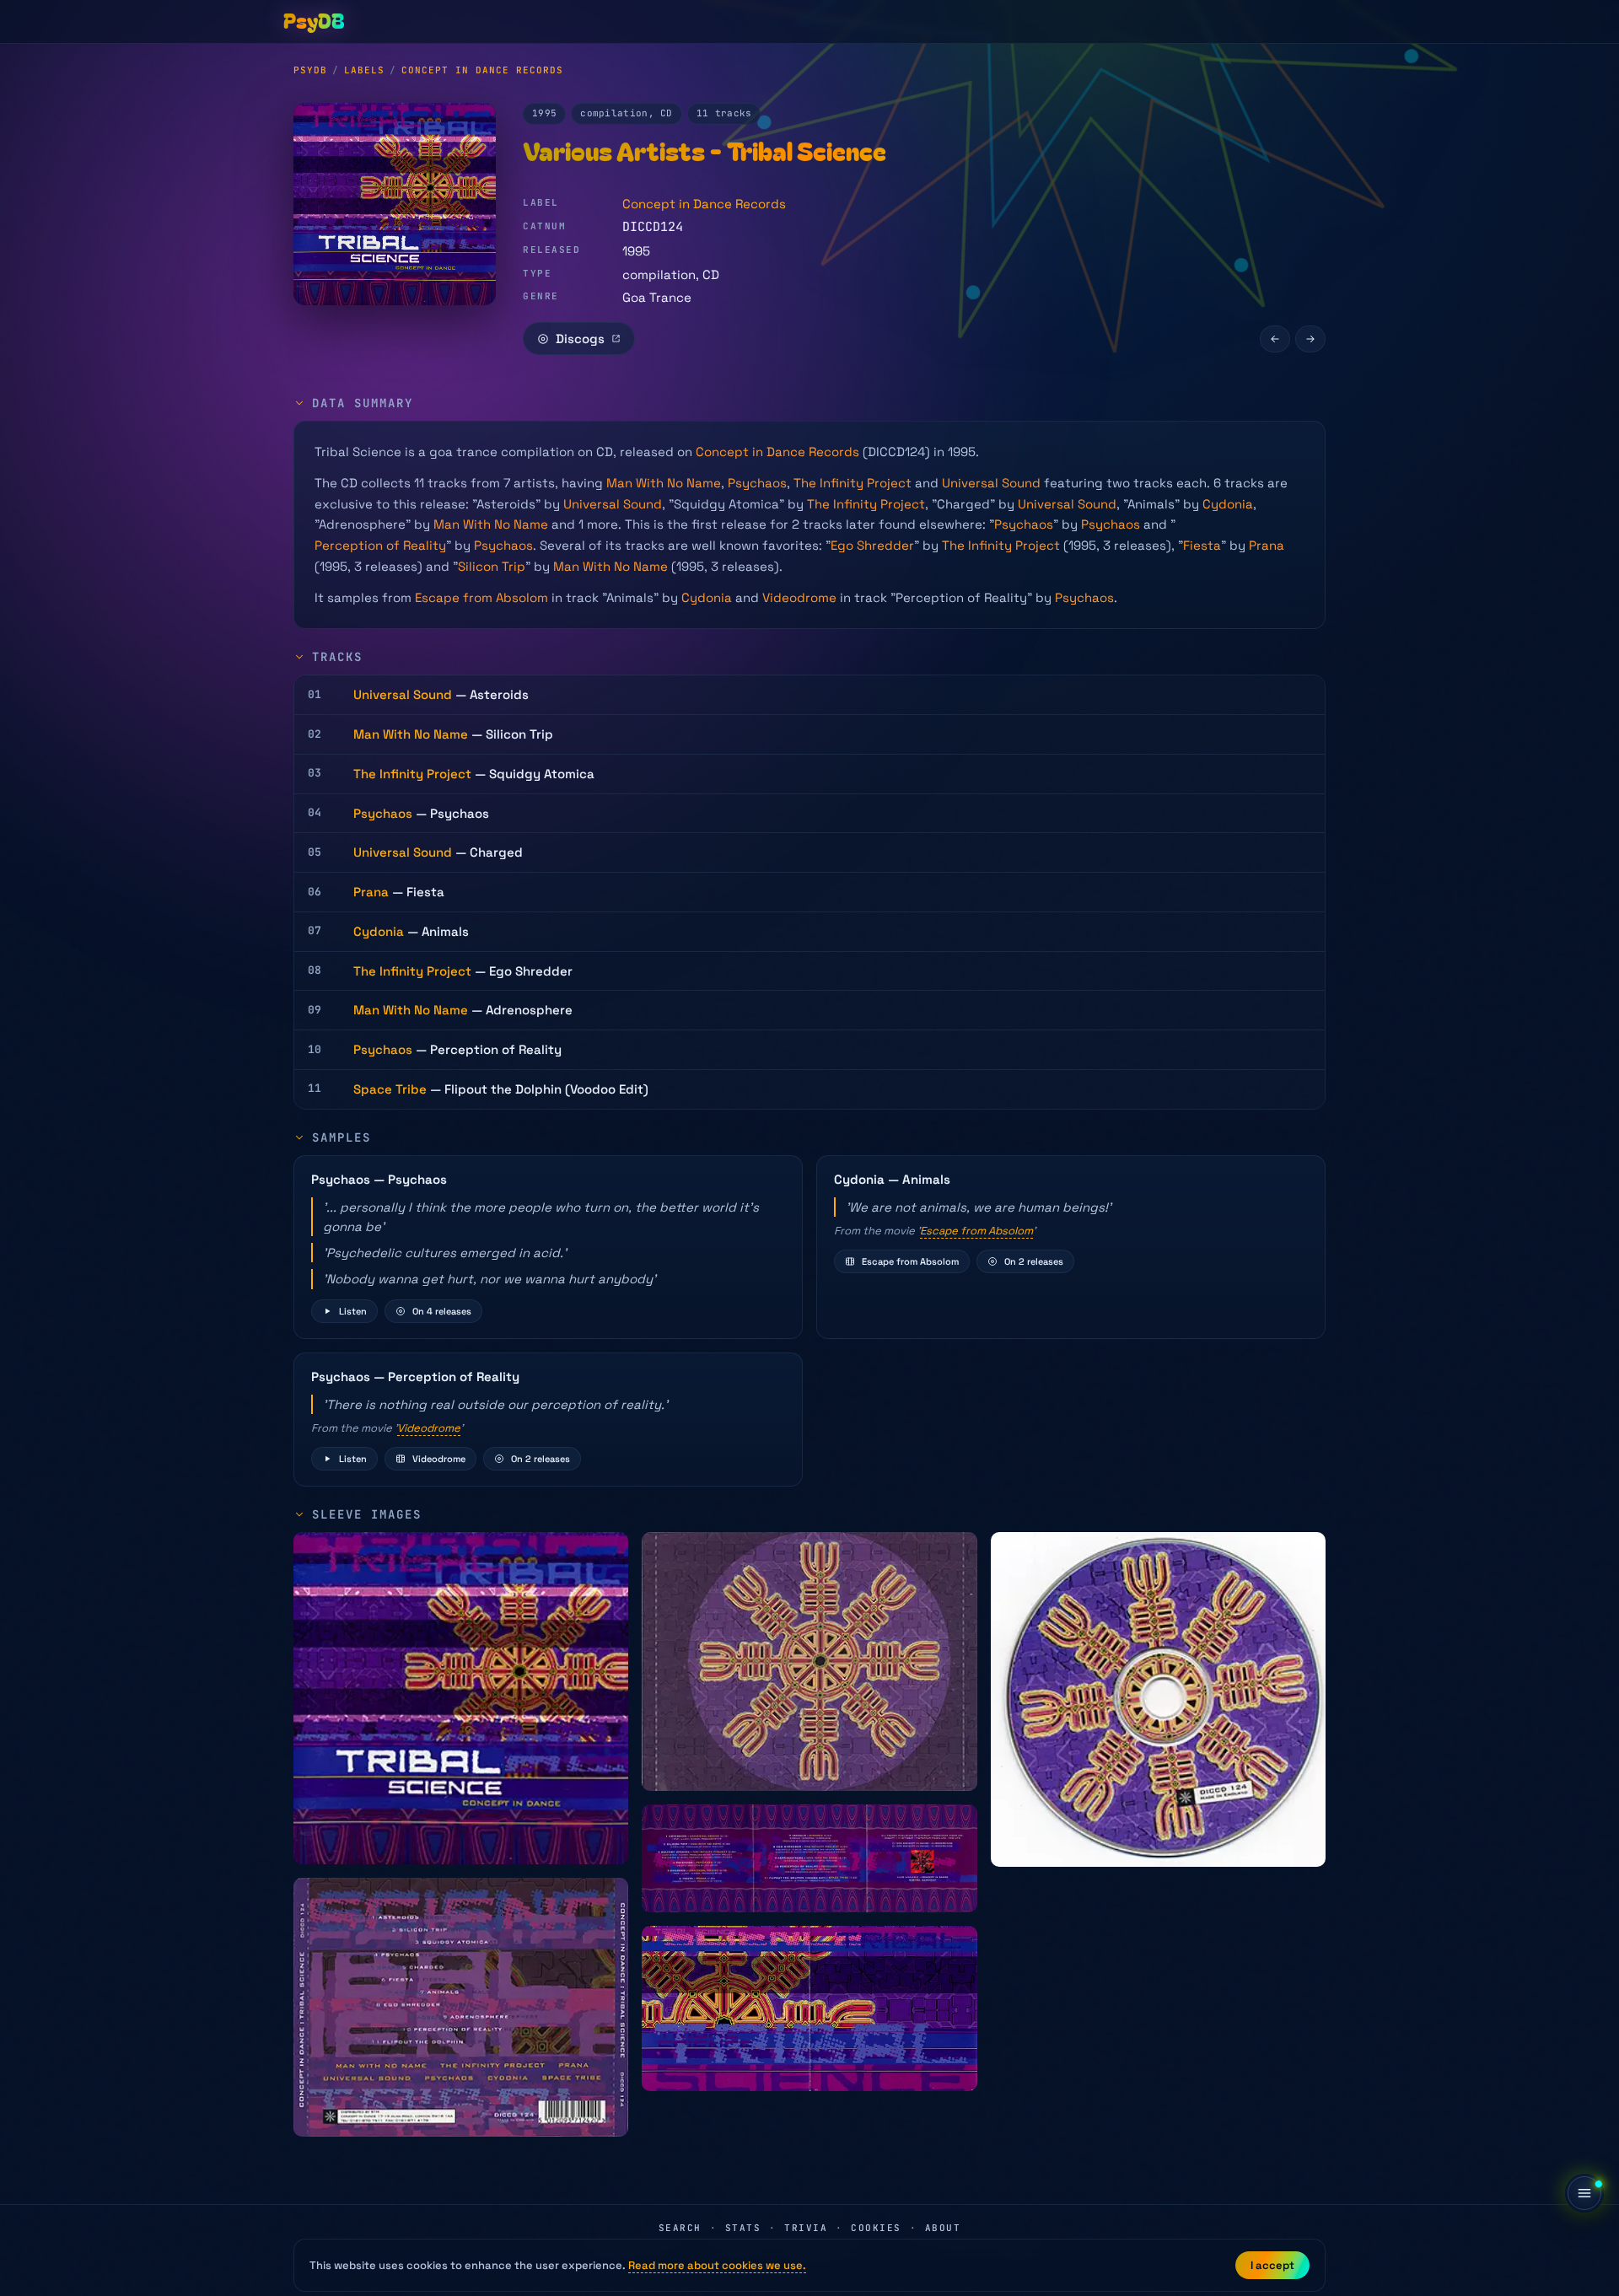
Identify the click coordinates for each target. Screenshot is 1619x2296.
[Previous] (1275, 339)
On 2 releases (1034, 1261)
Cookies (876, 2228)
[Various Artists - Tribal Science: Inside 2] (809, 2008)
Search (680, 2228)
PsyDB (310, 70)
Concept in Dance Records (482, 70)
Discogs (580, 339)
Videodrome (799, 597)
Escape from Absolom (481, 597)
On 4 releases (442, 1311)
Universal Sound (991, 483)
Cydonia (1228, 504)
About (943, 2228)
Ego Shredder (872, 545)
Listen (353, 1311)
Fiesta (1202, 545)
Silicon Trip (492, 566)
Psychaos (757, 483)
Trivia (806, 2228)
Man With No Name (664, 483)
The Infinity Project (853, 483)
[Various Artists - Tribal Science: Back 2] (809, 1662)
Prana (1267, 545)
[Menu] (1584, 2193)
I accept (1272, 2265)
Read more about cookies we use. (717, 2265)
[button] (548, 1247)
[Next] (1310, 339)
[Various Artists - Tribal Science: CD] (1158, 1699)
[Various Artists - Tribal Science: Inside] (809, 1858)
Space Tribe (390, 1089)
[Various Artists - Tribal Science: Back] (461, 2007)
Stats (743, 2228)
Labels (364, 70)
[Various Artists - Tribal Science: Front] (461, 1698)
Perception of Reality (380, 545)
